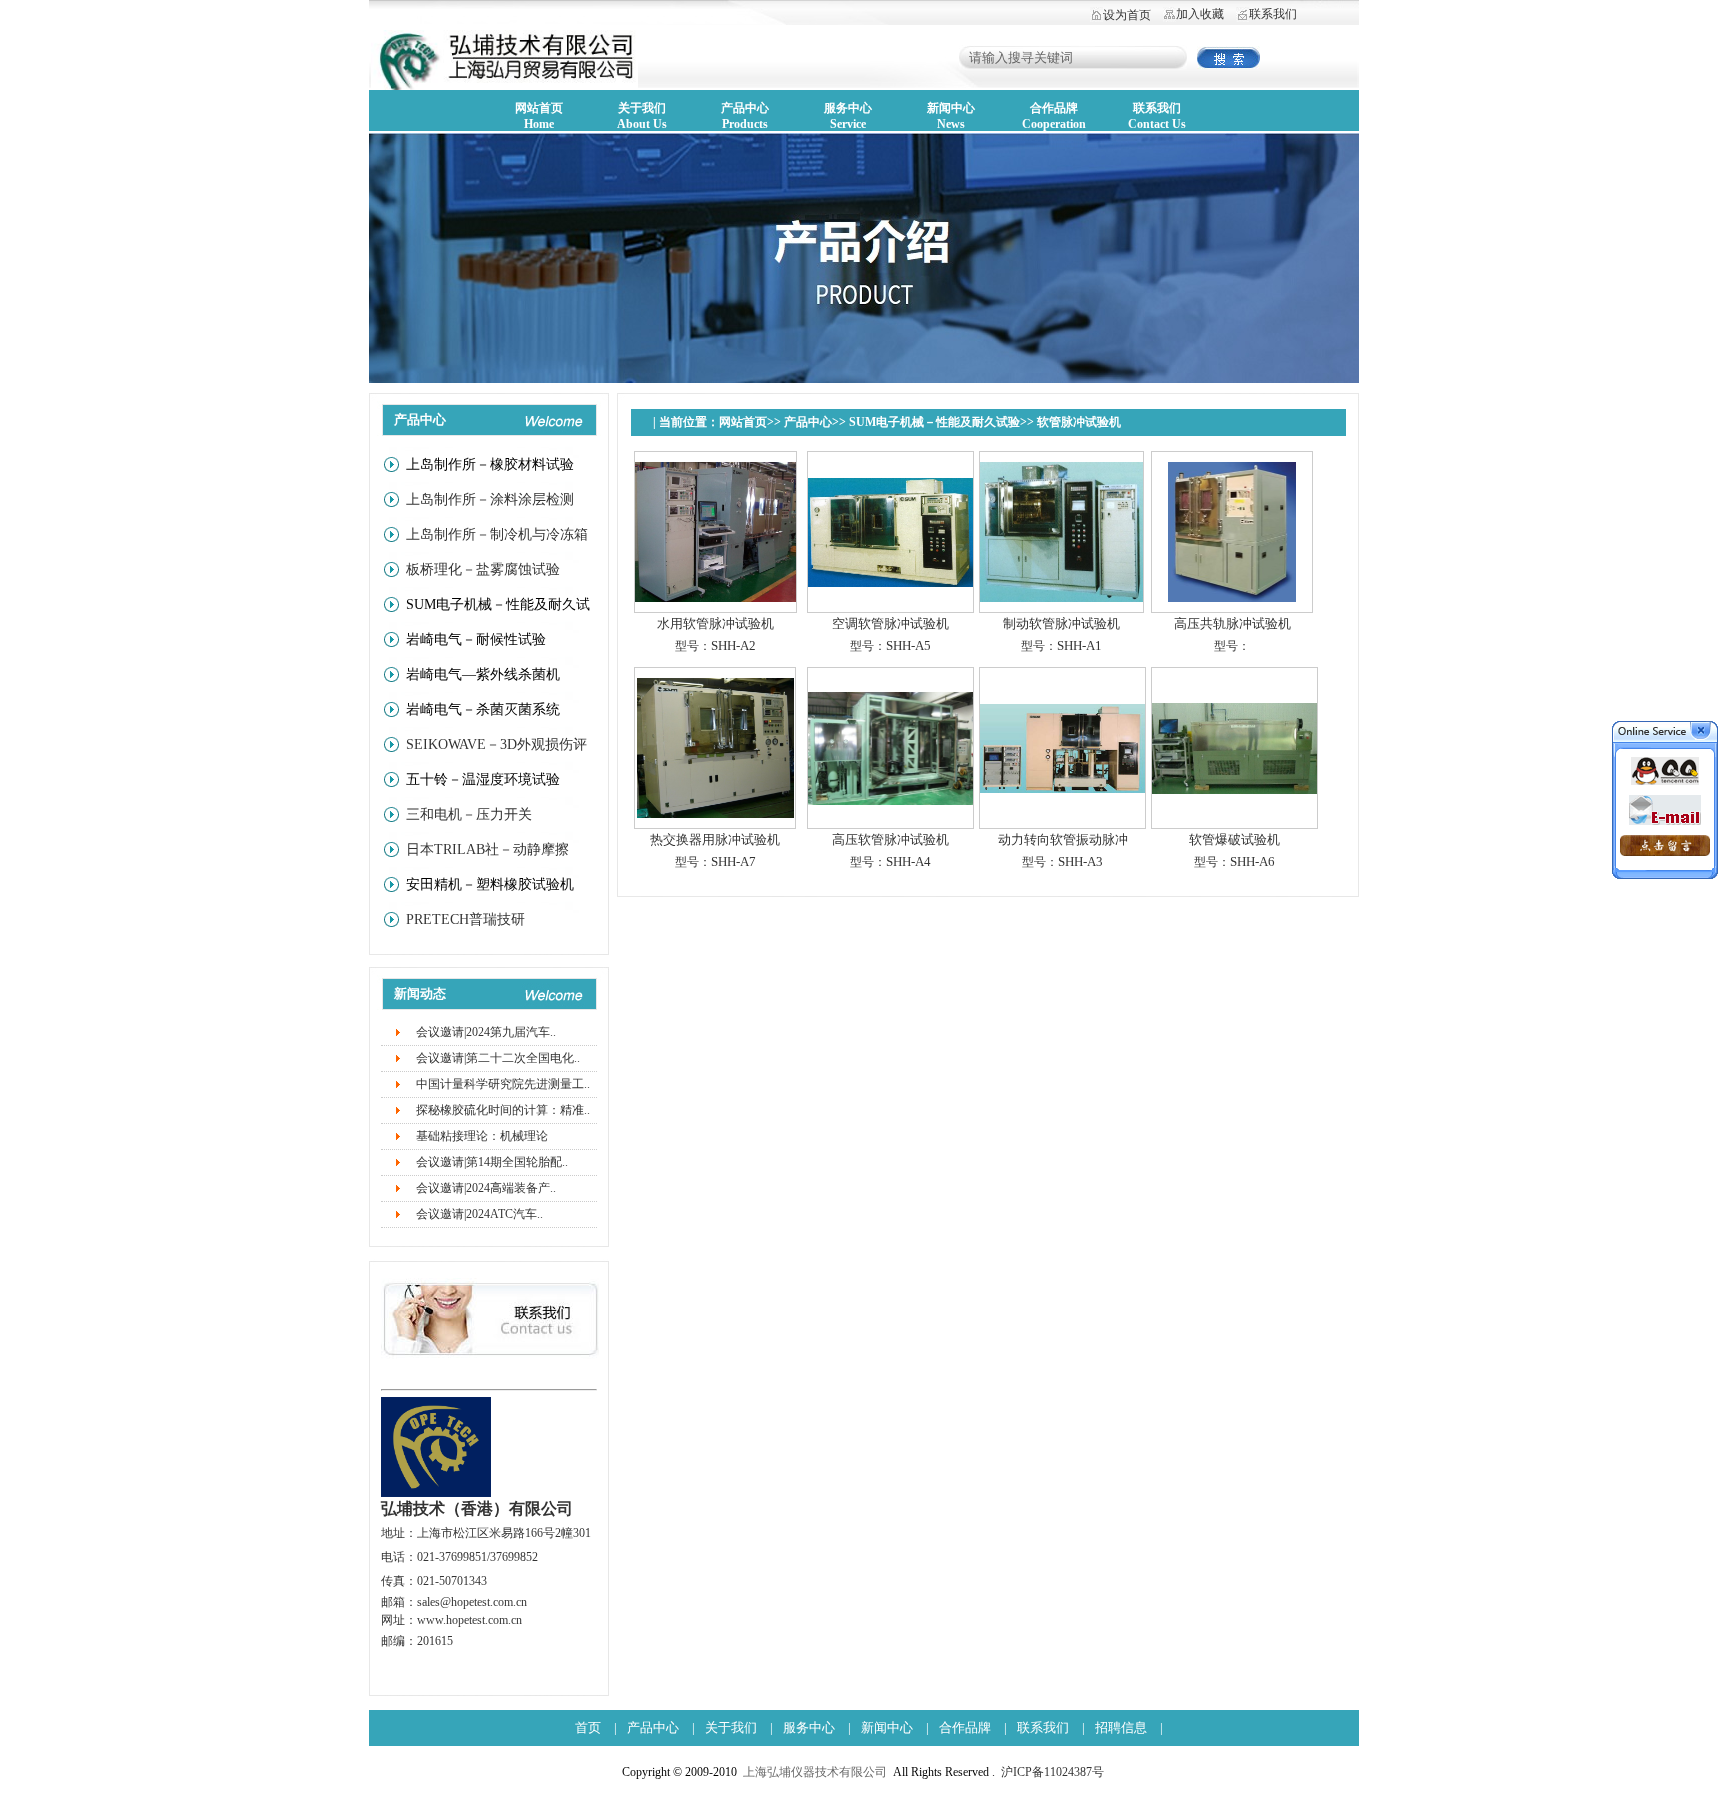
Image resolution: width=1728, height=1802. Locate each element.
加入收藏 (1200, 14)
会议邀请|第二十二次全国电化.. (498, 1058)
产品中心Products (745, 116)
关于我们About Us (642, 116)
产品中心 (808, 422)
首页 (588, 1727)
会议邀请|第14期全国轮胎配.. (492, 1162)
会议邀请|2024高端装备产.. (486, 1188)
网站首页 (743, 422)
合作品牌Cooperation (1054, 116)
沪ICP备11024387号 (1052, 1772)
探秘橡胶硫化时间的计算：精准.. (503, 1110)
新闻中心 (887, 1727)
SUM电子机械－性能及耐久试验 (934, 422)
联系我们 (1273, 14)
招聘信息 (1121, 1727)
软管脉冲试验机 (1079, 422)
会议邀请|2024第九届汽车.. (486, 1032)
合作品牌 (965, 1727)
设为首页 (1127, 15)
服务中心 (809, 1727)
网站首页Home (539, 116)
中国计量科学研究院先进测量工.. (503, 1084)
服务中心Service (848, 116)
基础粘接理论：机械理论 (482, 1136)
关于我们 (731, 1727)
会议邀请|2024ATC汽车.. (479, 1214)
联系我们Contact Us (1157, 116)
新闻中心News (951, 116)
